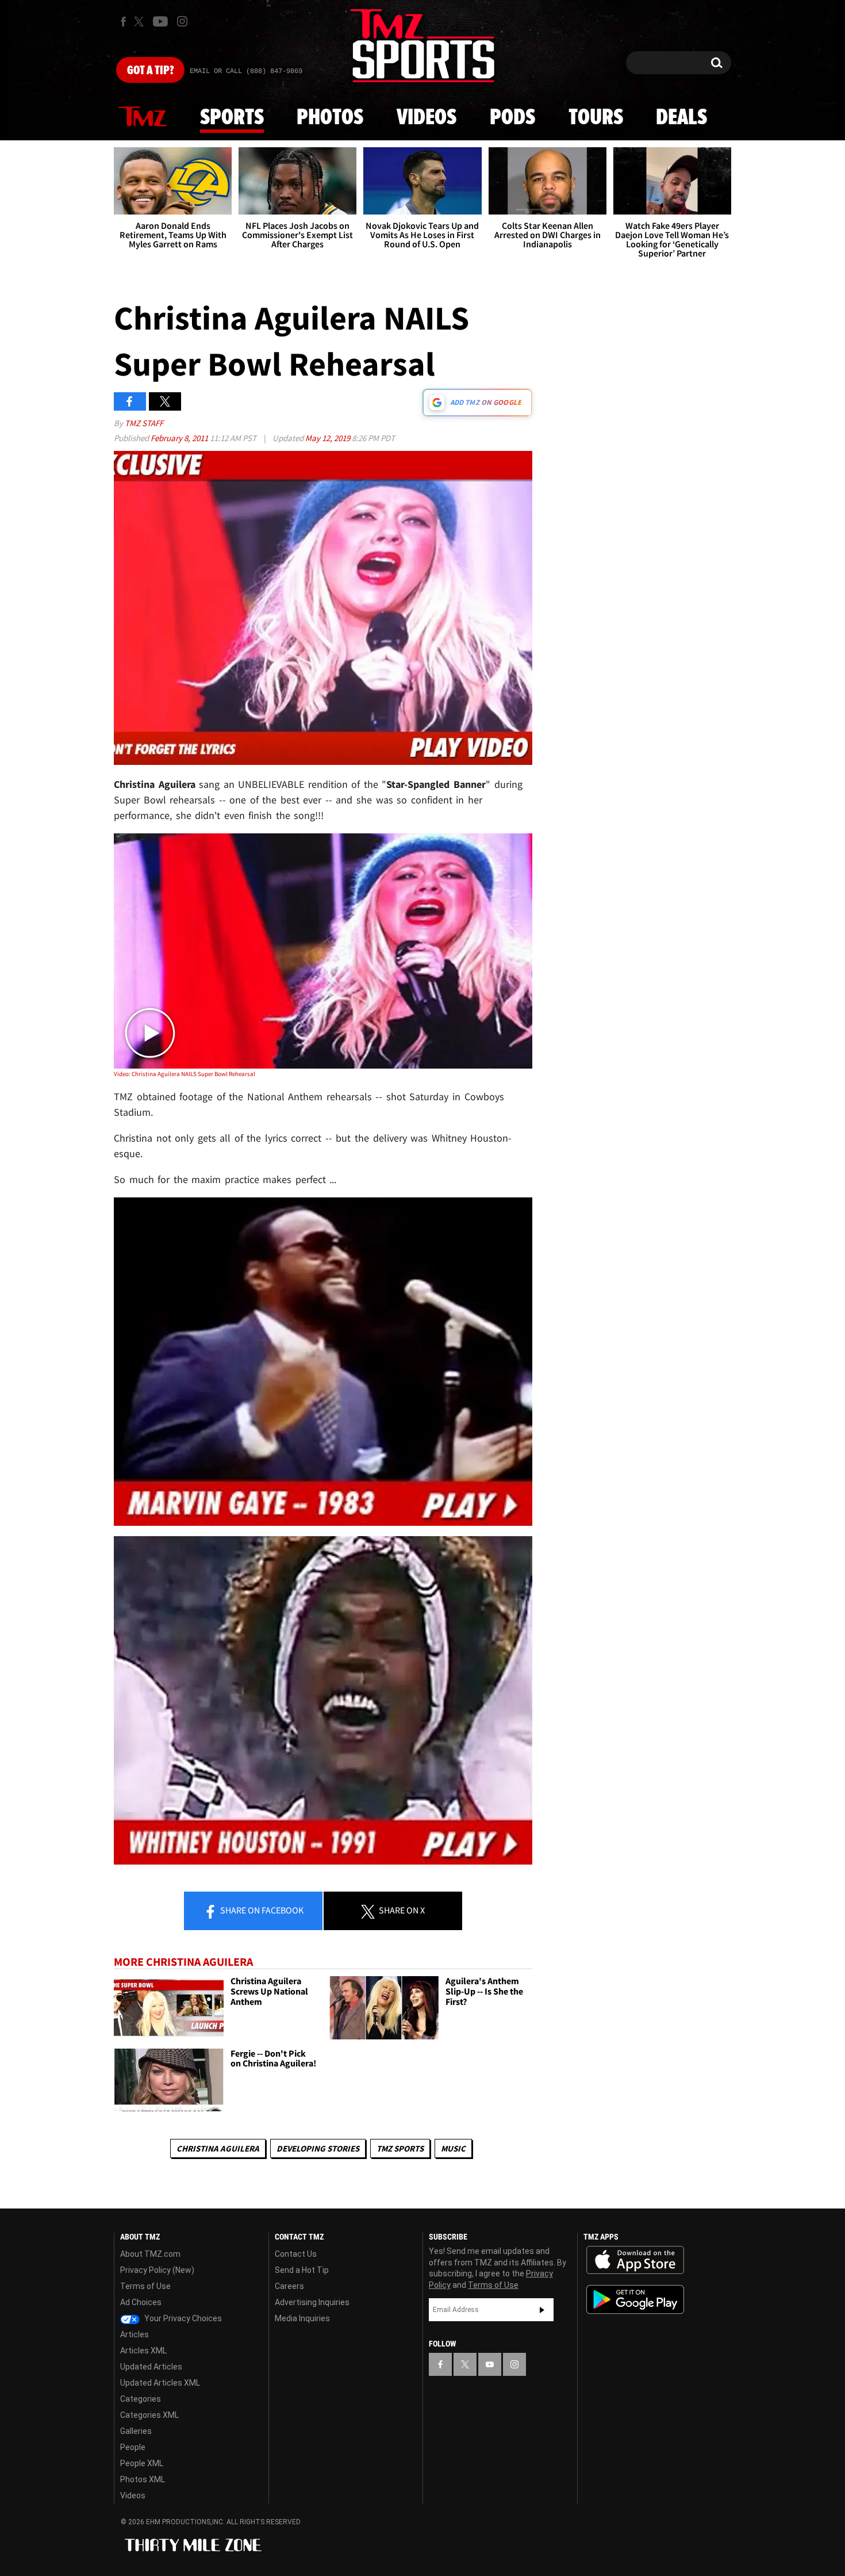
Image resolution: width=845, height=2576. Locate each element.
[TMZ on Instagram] (182, 21)
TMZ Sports (400, 2148)
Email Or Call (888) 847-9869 (246, 71)
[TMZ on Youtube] (160, 21)
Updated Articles (151, 2367)
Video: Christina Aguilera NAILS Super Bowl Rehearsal (185, 1074)
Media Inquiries (302, 2318)
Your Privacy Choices (182, 2318)
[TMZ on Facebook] (123, 22)
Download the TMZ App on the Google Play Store (635, 2300)
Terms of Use (145, 2286)
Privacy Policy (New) (157, 2270)
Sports (232, 118)
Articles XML (143, 2351)
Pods (512, 118)
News (143, 117)
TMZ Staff (144, 423)
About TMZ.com (150, 2254)
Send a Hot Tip (302, 2270)
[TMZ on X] (141, 22)
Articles (135, 2334)
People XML (142, 2463)
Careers (289, 2286)
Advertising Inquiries (312, 2302)
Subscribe (542, 2310)
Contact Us (296, 2254)
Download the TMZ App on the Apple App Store (635, 2260)
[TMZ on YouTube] (490, 2364)
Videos (427, 118)
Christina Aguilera (218, 2148)
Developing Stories (318, 2148)
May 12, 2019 (329, 438)
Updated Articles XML (160, 2383)
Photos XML (143, 2479)
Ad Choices (141, 2302)
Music (453, 2148)
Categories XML (149, 2415)
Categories (141, 2399)
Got (150, 71)
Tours (596, 118)
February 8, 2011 (180, 438)
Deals (681, 118)
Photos (330, 118)
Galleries (136, 2431)
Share (261, 1910)
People (133, 2447)
